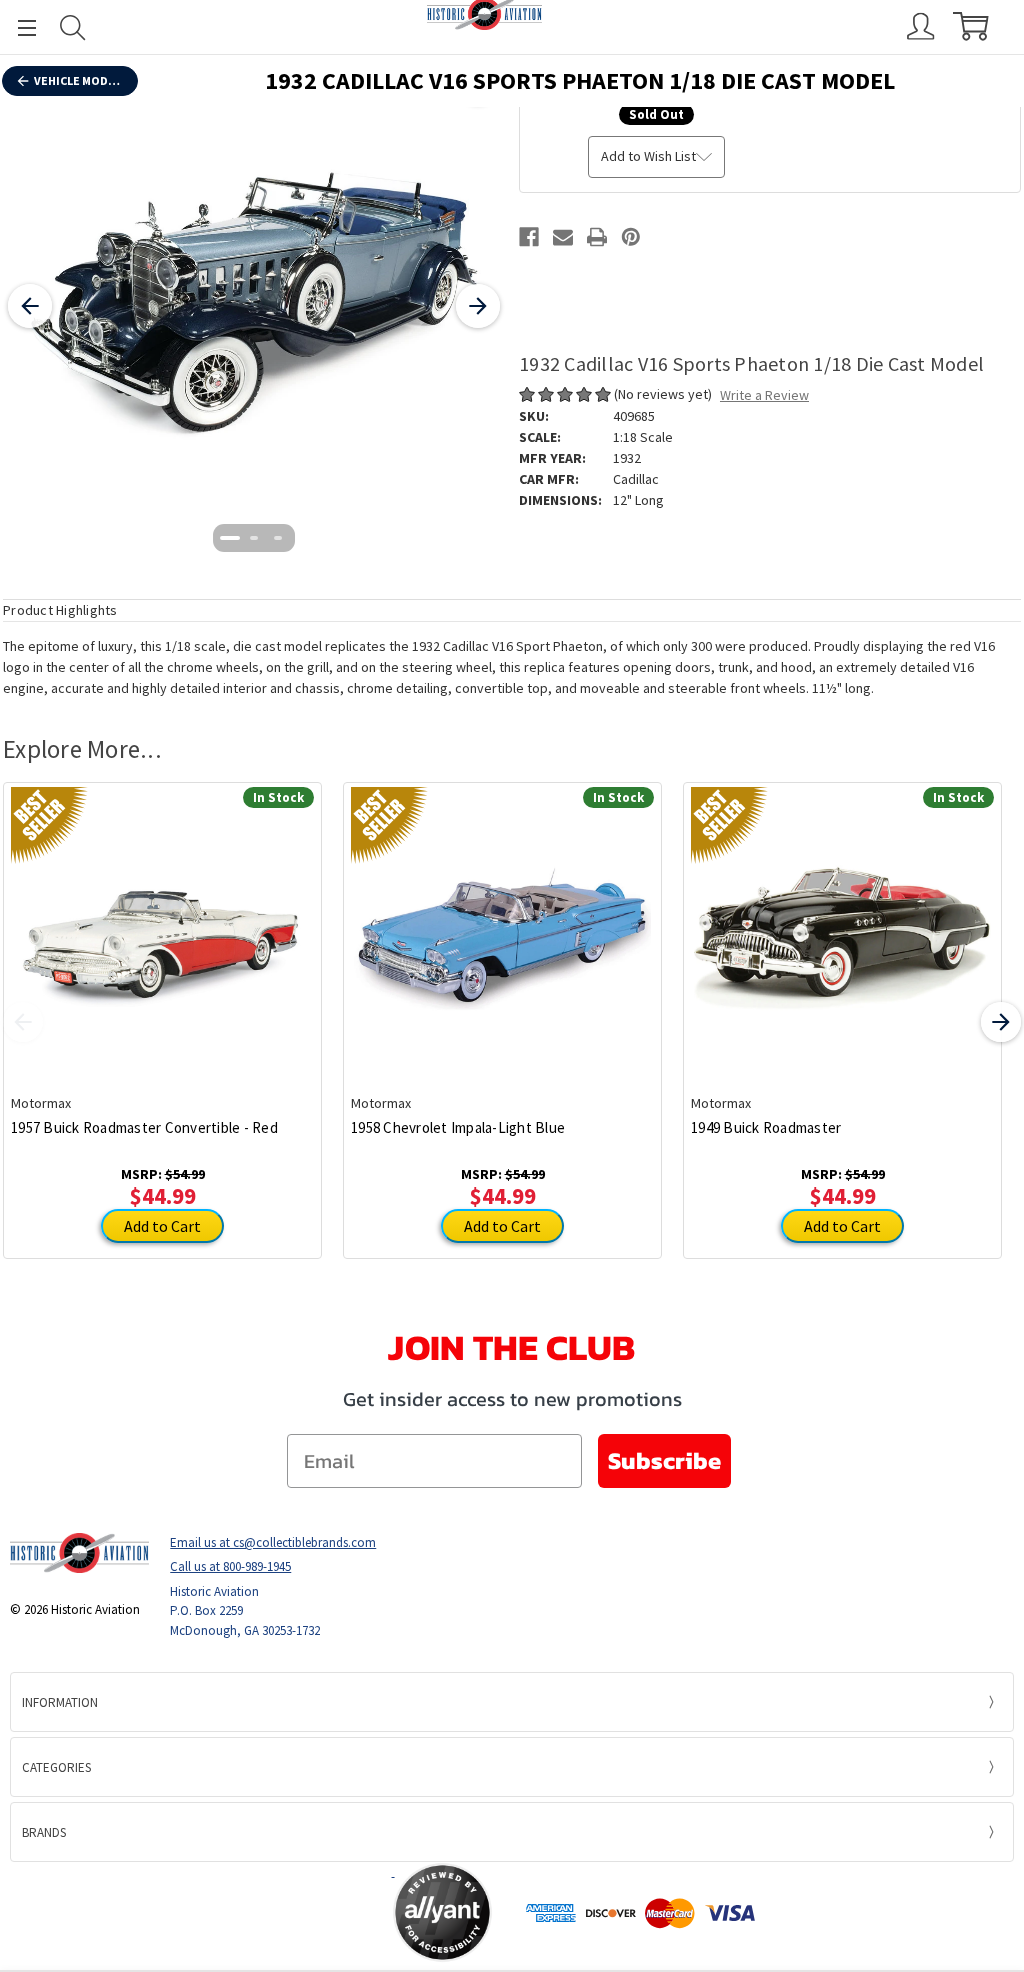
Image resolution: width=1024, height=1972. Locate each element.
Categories (56, 1767)
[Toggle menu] (18, 27)
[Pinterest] (631, 237)
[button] (314, 1913)
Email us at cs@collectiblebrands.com (273, 1542)
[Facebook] (529, 237)
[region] (254, 306)
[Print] (597, 237)
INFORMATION (60, 1702)
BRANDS (44, 1832)
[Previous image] (30, 306)
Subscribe (664, 1460)
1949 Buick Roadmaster (766, 1127)
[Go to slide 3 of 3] (278, 538)
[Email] (563, 237)
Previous (23, 1022)
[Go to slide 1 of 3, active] (230, 538)
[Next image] (478, 306)
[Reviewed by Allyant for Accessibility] (442, 1912)
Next (1001, 1022)
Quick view (162, 923)
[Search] (73, 27)
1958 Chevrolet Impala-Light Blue (458, 1127)
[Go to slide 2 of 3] (254, 538)
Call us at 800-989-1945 (230, 1566)
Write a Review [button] (764, 395)
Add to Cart (162, 1226)
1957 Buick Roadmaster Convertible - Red (144, 1127)
